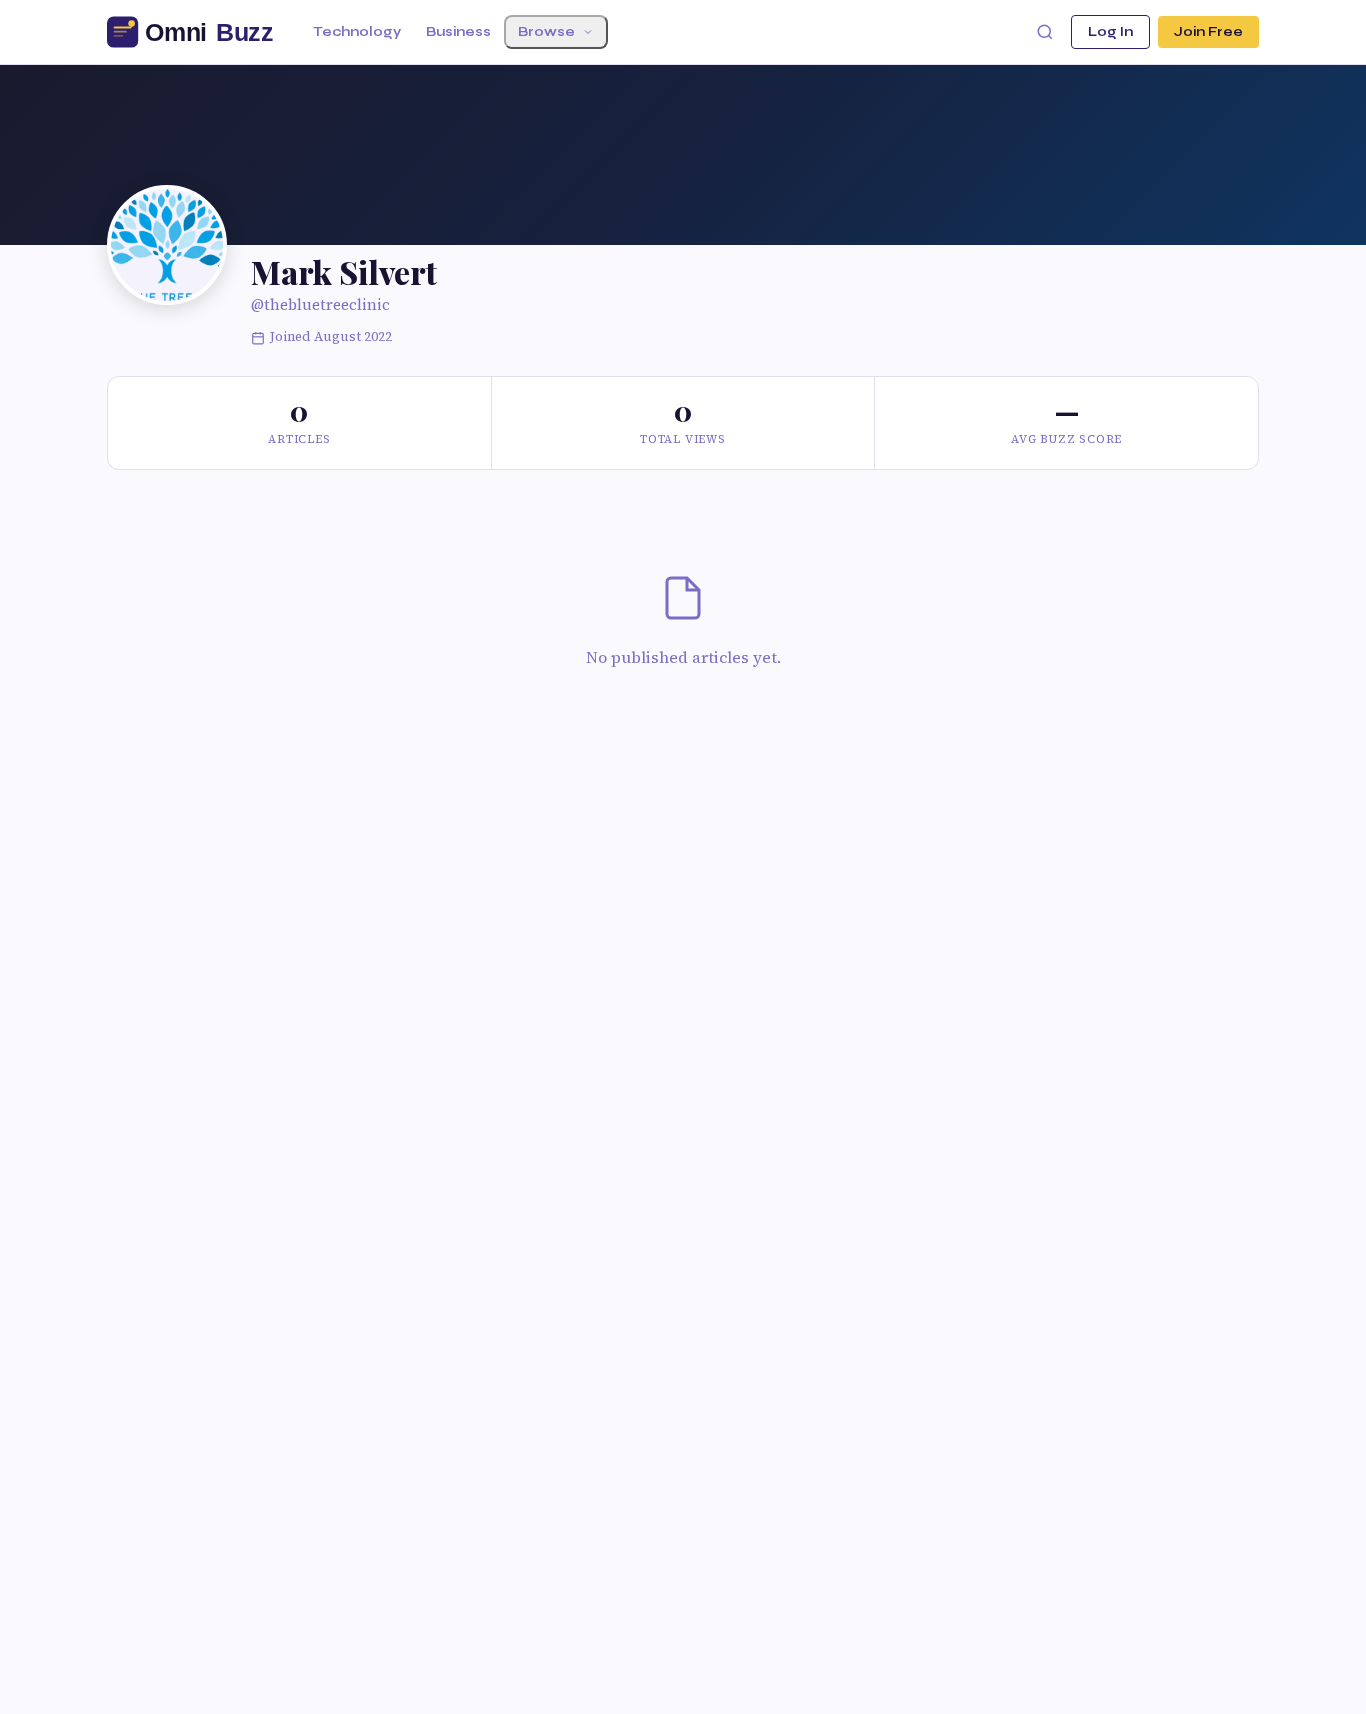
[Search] (1045, 32)
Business (458, 32)
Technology (357, 32)
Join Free (1208, 32)
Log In (1110, 32)
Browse (546, 32)
